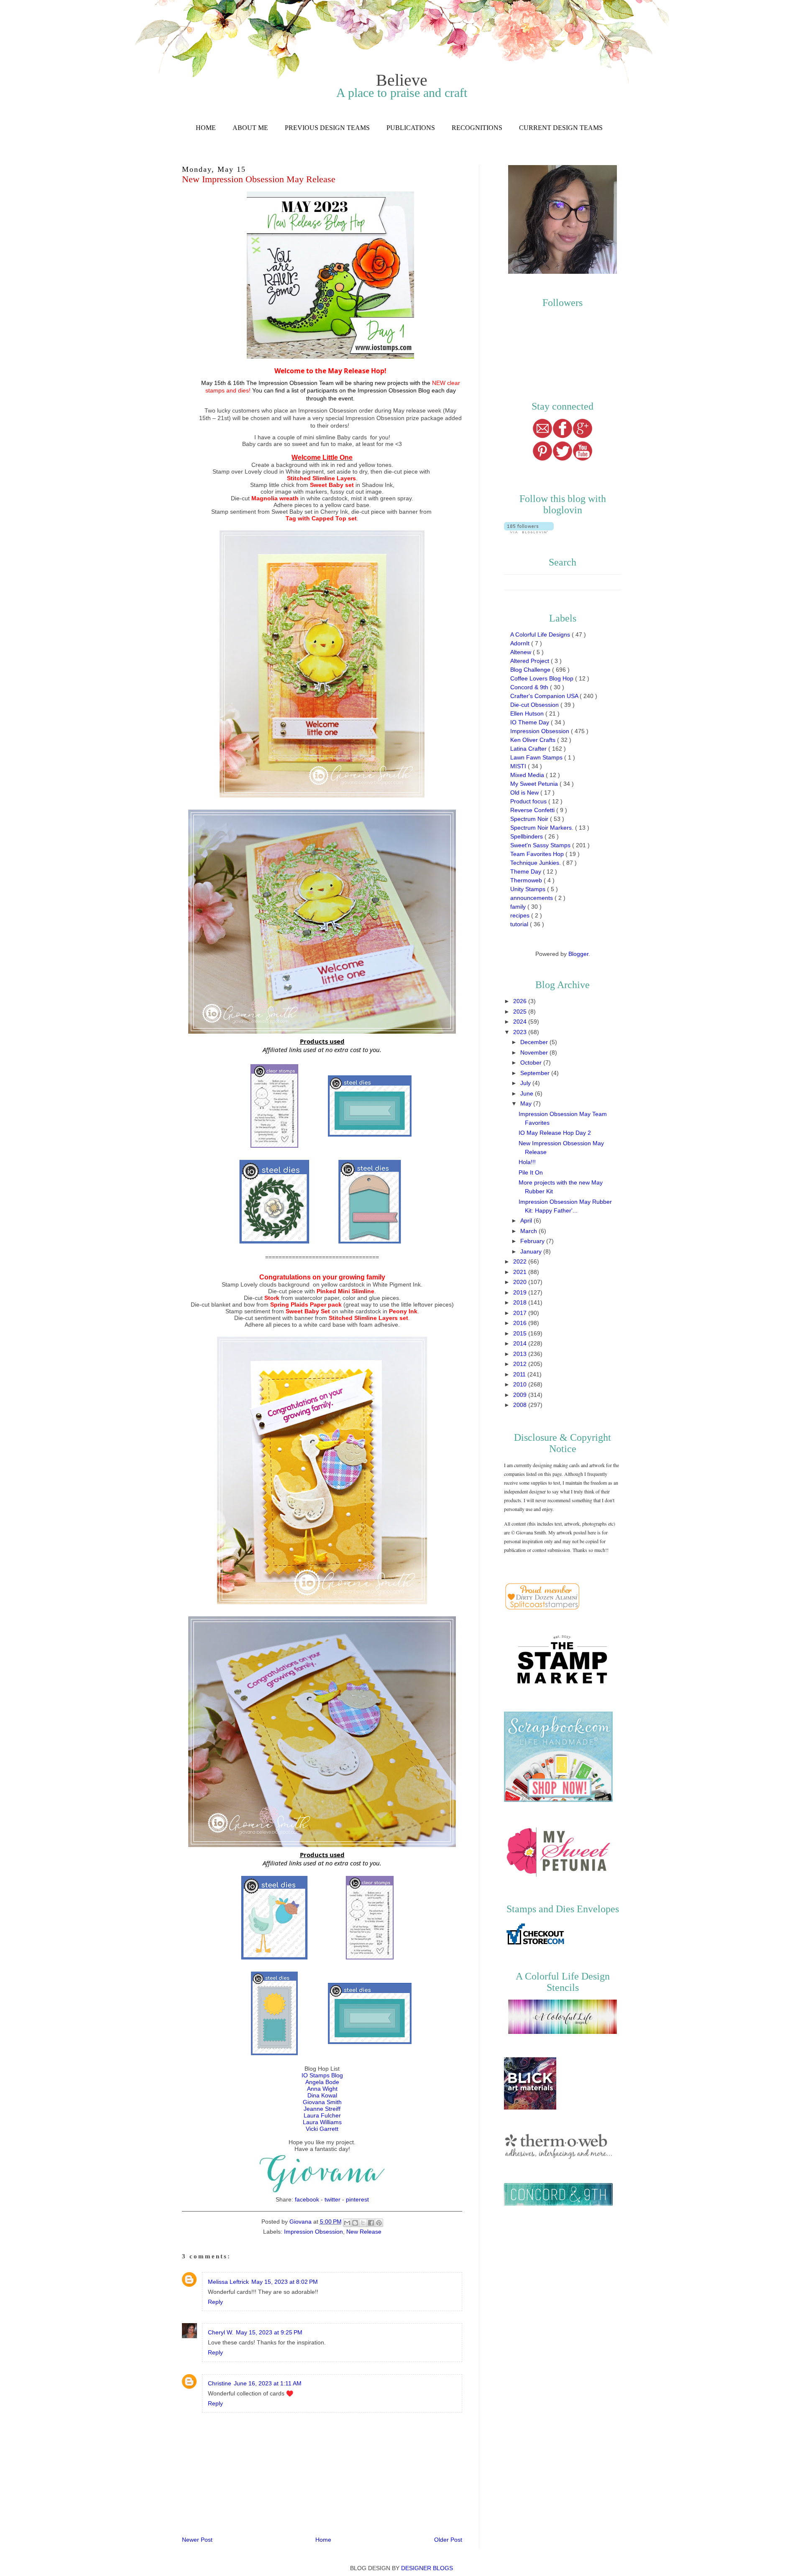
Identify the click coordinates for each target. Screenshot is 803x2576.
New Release (364, 2232)
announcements (532, 898)
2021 (521, 1272)
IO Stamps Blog (322, 2075)
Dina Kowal (322, 2095)
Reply (215, 2302)
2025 (521, 1012)
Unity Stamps (529, 889)
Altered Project (531, 661)
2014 (521, 1343)
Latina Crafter (529, 749)
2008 (521, 1405)
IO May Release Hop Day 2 (555, 1133)
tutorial (520, 924)
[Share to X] (363, 2223)
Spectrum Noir (530, 819)
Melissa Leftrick (228, 2282)
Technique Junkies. (536, 863)
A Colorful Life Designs (541, 634)
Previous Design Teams (327, 128)
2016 (521, 1323)
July (526, 1083)
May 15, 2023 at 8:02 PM (285, 2282)
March (529, 1231)
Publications (411, 128)
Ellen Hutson (528, 713)
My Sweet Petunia (535, 784)
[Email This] (347, 2223)
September (536, 1073)
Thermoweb (527, 880)
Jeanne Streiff (322, 2109)
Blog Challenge (531, 670)
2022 (521, 1261)
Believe (402, 80)
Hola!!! (527, 1162)
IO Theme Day (531, 722)
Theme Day (527, 871)
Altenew (522, 652)
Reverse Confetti (533, 810)
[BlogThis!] (355, 2223)
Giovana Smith (322, 2102)
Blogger (578, 954)
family (519, 907)
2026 (521, 1001)
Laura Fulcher (322, 2115)
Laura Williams (322, 2122)
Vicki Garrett (322, 2129)
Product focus (529, 801)
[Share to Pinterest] (379, 2223)
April (527, 1220)
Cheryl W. (221, 2332)
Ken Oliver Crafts (534, 740)
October (532, 1063)
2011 (520, 1374)
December (535, 1042)
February (533, 1241)
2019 (521, 1292)
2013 (521, 1354)
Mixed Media (528, 775)
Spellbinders (527, 836)
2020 (521, 1282)
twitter (332, 2199)
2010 (521, 1384)
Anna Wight (322, 2089)
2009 (521, 1395)
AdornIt (521, 643)
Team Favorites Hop (538, 854)
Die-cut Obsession (535, 705)
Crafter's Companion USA (545, 696)
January (532, 1251)
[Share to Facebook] (371, 2223)
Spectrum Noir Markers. (543, 828)
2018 (521, 1302)
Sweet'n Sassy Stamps (541, 845)
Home (206, 128)
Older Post (448, 2540)
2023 (521, 1032)
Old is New (525, 792)
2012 (521, 1364)
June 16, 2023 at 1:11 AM (268, 2383)
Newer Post (197, 2540)
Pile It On (531, 1172)
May (527, 1103)
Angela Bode (322, 2082)
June (528, 1093)
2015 (521, 1333)
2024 (521, 1022)
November (535, 1052)
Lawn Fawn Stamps (537, 757)
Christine (220, 2383)
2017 (521, 1313)
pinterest (357, 2199)
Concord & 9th (530, 687)
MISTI (519, 766)
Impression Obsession (313, 2232)
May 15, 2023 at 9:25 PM (269, 2332)
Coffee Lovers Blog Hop (543, 678)
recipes (521, 915)
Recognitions (477, 128)
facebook (307, 2199)
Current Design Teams (561, 128)
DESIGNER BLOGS (427, 2568)
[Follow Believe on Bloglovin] (529, 531)
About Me (250, 128)
